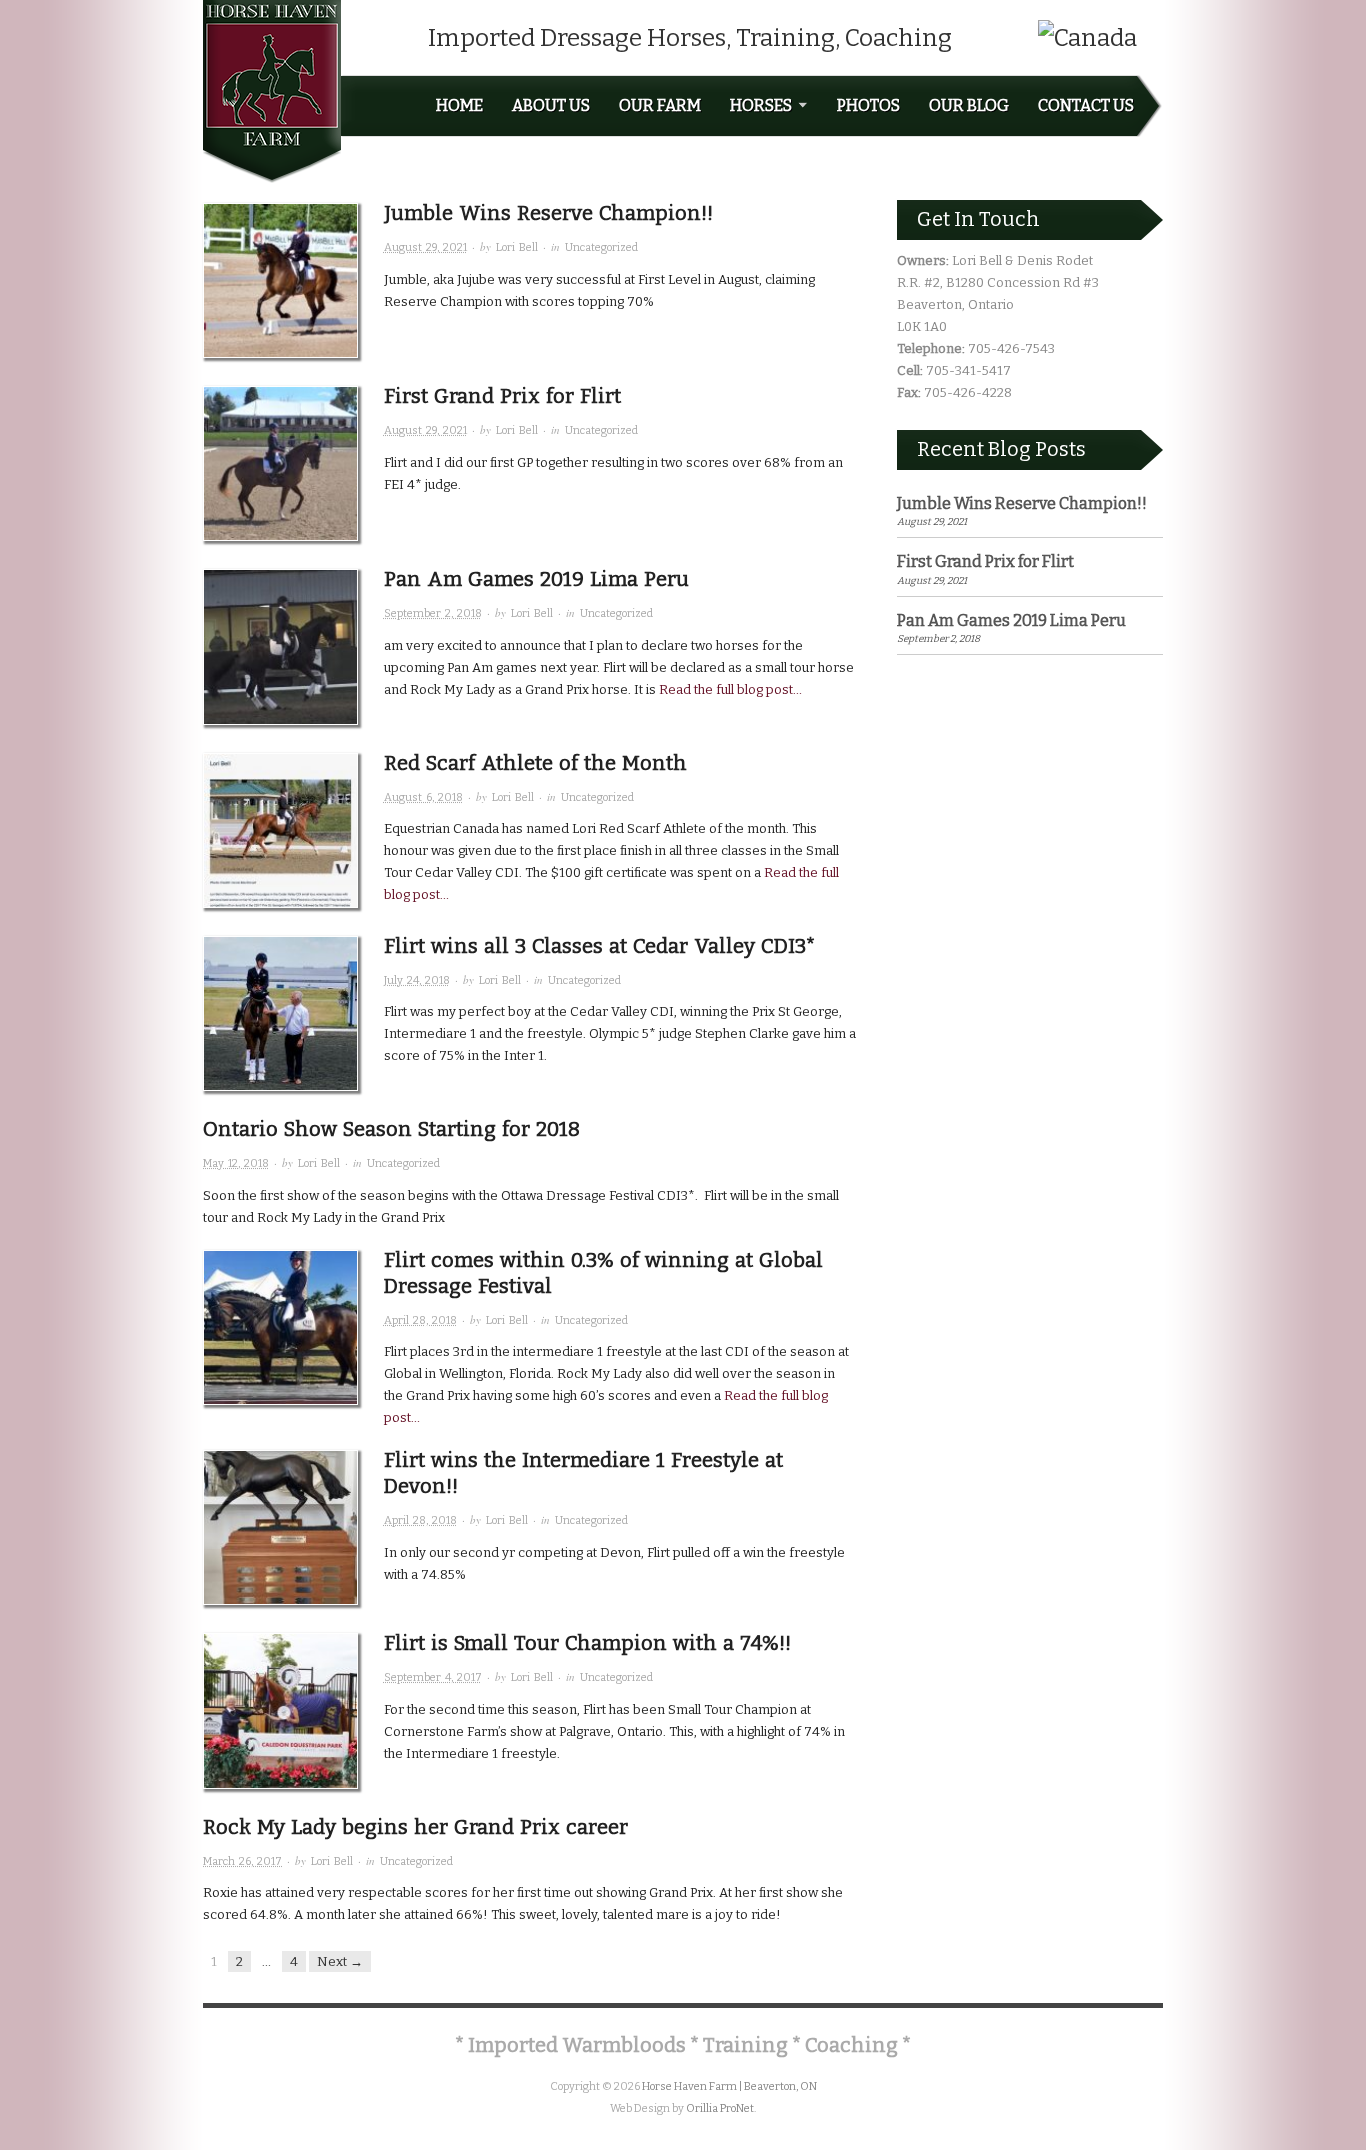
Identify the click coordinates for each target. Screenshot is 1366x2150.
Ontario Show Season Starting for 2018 (391, 1129)
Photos (868, 106)
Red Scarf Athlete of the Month (535, 763)
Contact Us (1086, 106)
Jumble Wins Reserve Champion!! (548, 213)
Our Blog (969, 106)
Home (459, 106)
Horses (761, 106)
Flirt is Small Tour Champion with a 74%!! (587, 1643)
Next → (340, 1961)
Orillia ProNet (720, 2108)
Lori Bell (517, 247)
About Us (551, 106)
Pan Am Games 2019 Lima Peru (536, 579)
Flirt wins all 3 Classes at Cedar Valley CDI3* (599, 946)
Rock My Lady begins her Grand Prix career (415, 1827)
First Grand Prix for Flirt (502, 396)
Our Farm (660, 106)
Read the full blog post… (729, 689)
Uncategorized (601, 247)
